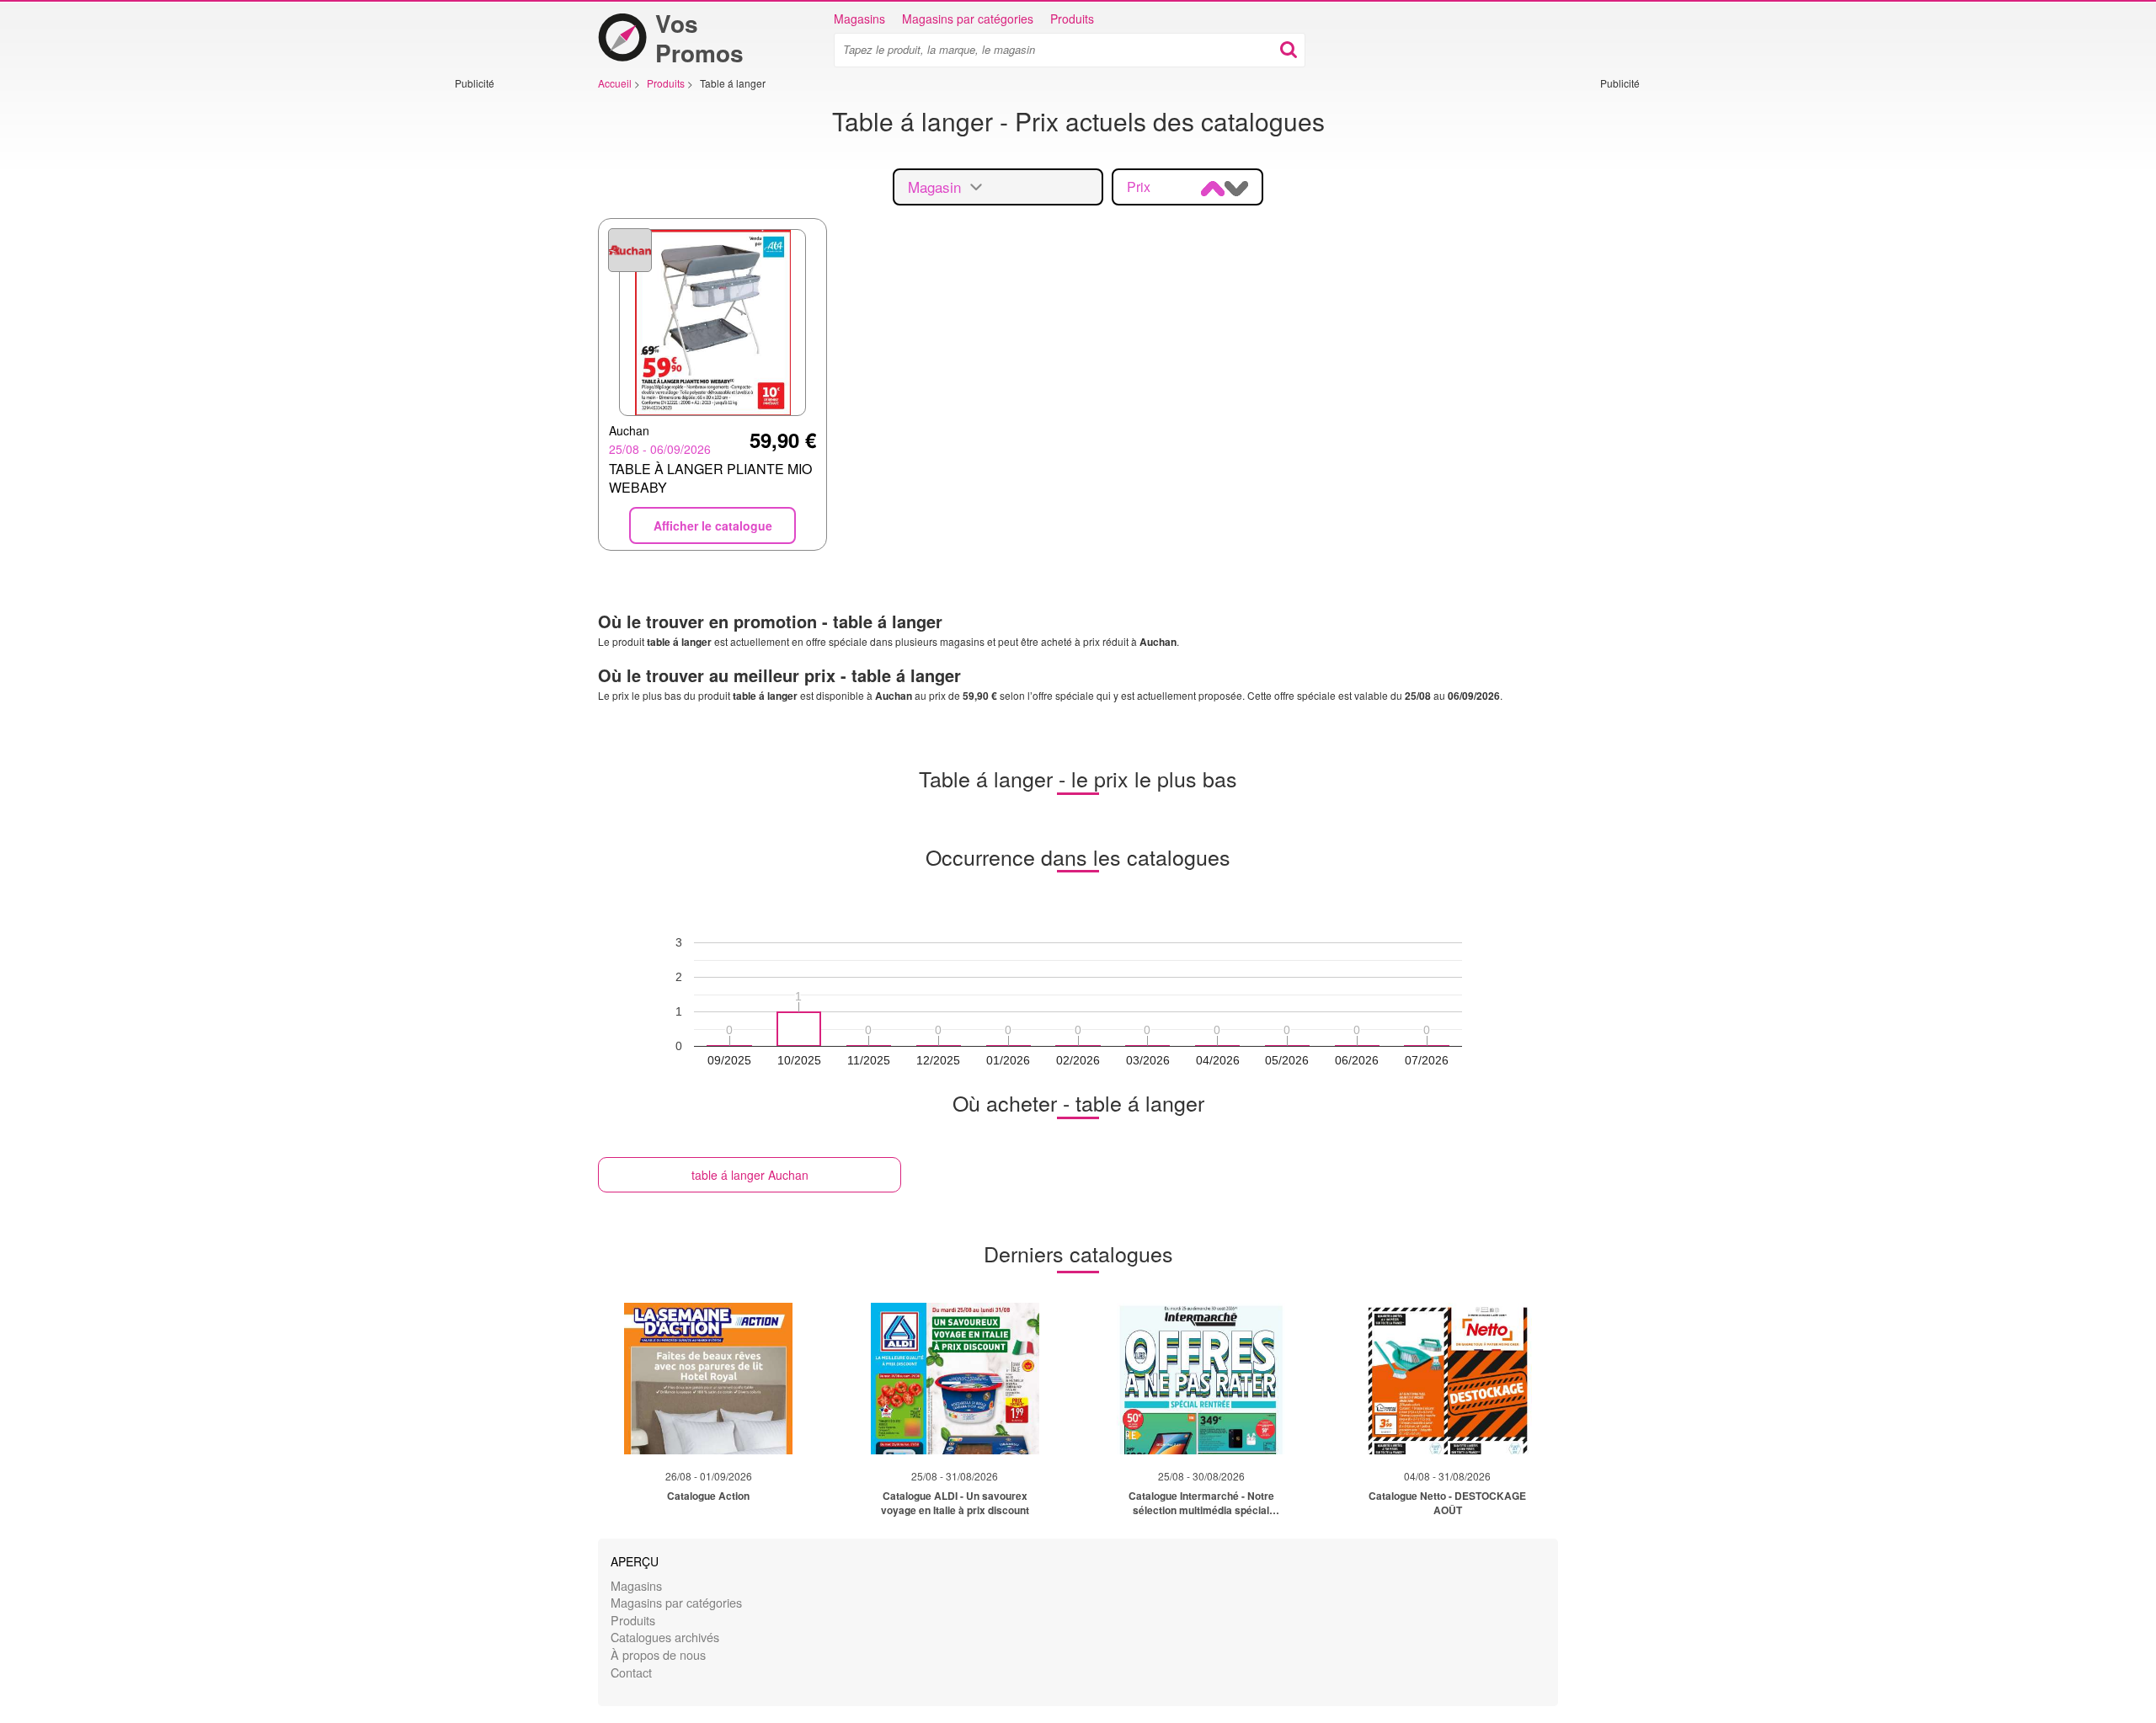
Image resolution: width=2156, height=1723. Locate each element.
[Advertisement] (505, 343)
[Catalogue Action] (708, 1379)
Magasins (859, 19)
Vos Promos (699, 38)
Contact (631, 1672)
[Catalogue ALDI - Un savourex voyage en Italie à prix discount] (955, 1379)
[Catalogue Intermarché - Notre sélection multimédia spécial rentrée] (1201, 1379)
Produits (1072, 19)
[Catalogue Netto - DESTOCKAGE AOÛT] (1448, 1379)
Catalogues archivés (665, 1637)
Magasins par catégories (968, 19)
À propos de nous (658, 1654)
